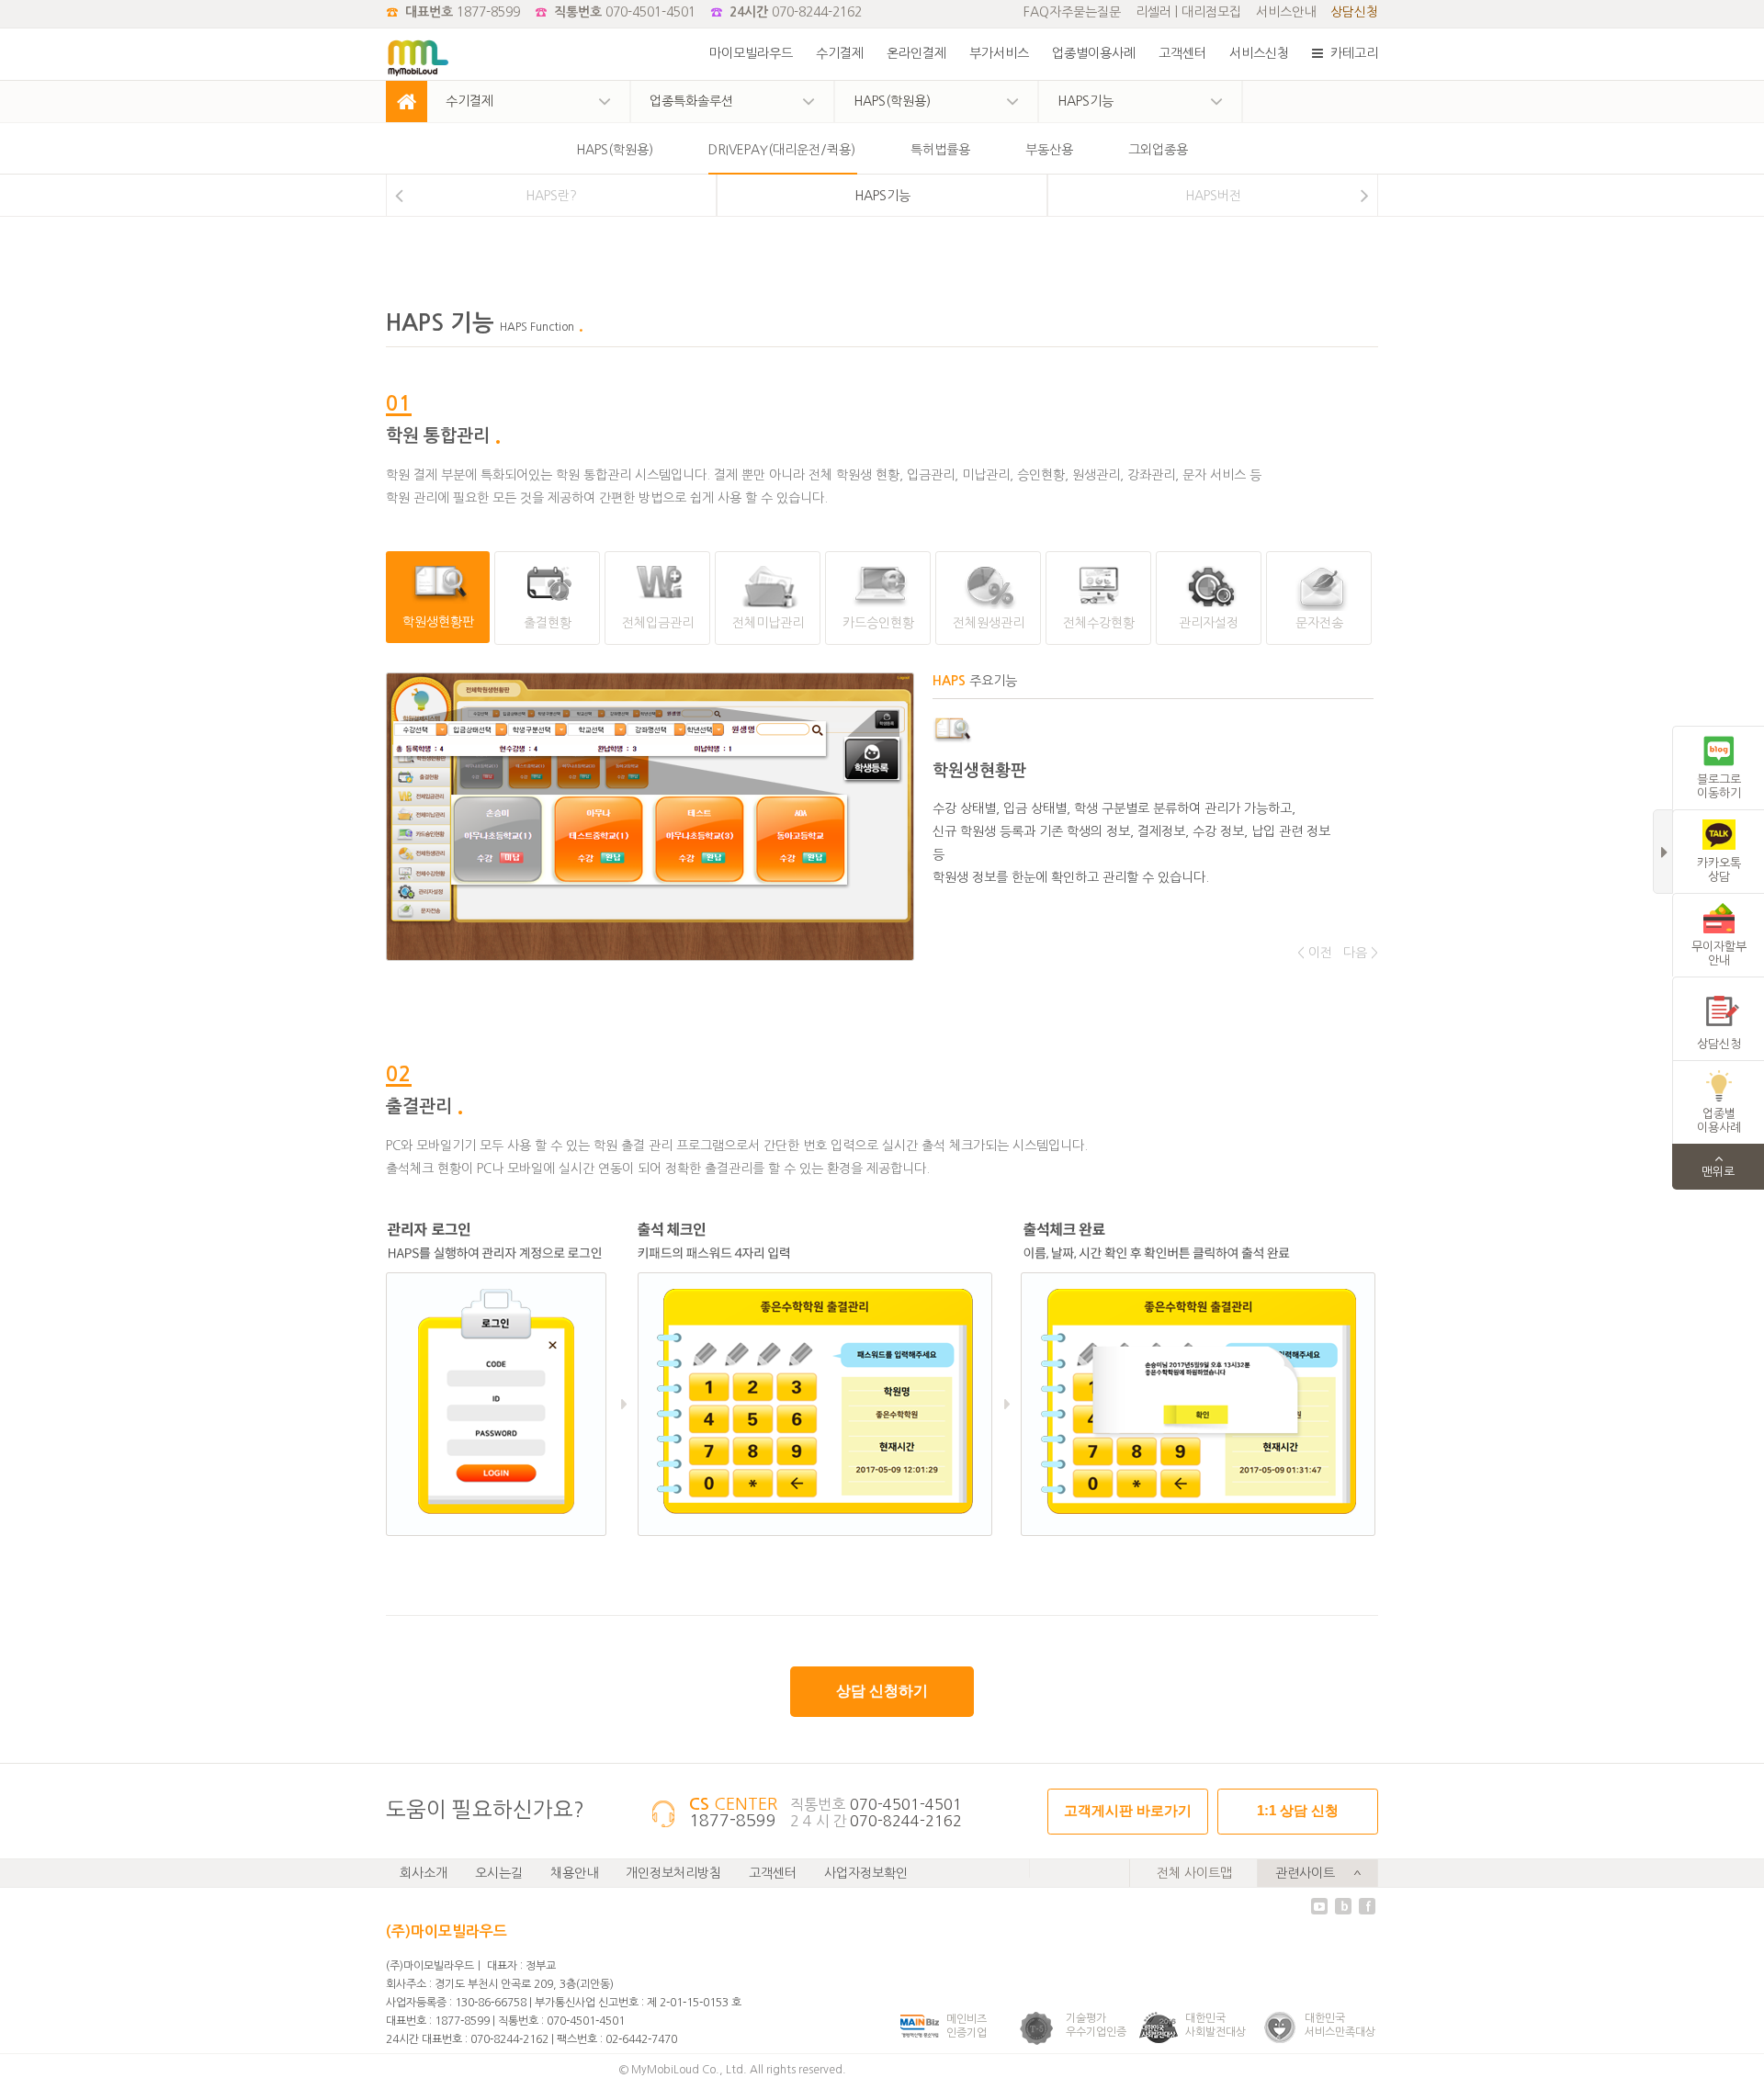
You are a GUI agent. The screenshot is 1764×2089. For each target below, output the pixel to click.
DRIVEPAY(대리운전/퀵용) (782, 150)
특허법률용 (940, 150)
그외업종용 (1158, 150)
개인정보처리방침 (673, 1873)
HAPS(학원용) (615, 150)
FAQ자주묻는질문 (1072, 12)
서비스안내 (1286, 12)
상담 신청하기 (882, 1691)
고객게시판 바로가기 (1128, 1810)
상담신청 (1354, 12)
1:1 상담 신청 (1298, 1810)
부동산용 (1049, 150)
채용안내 (574, 1873)
